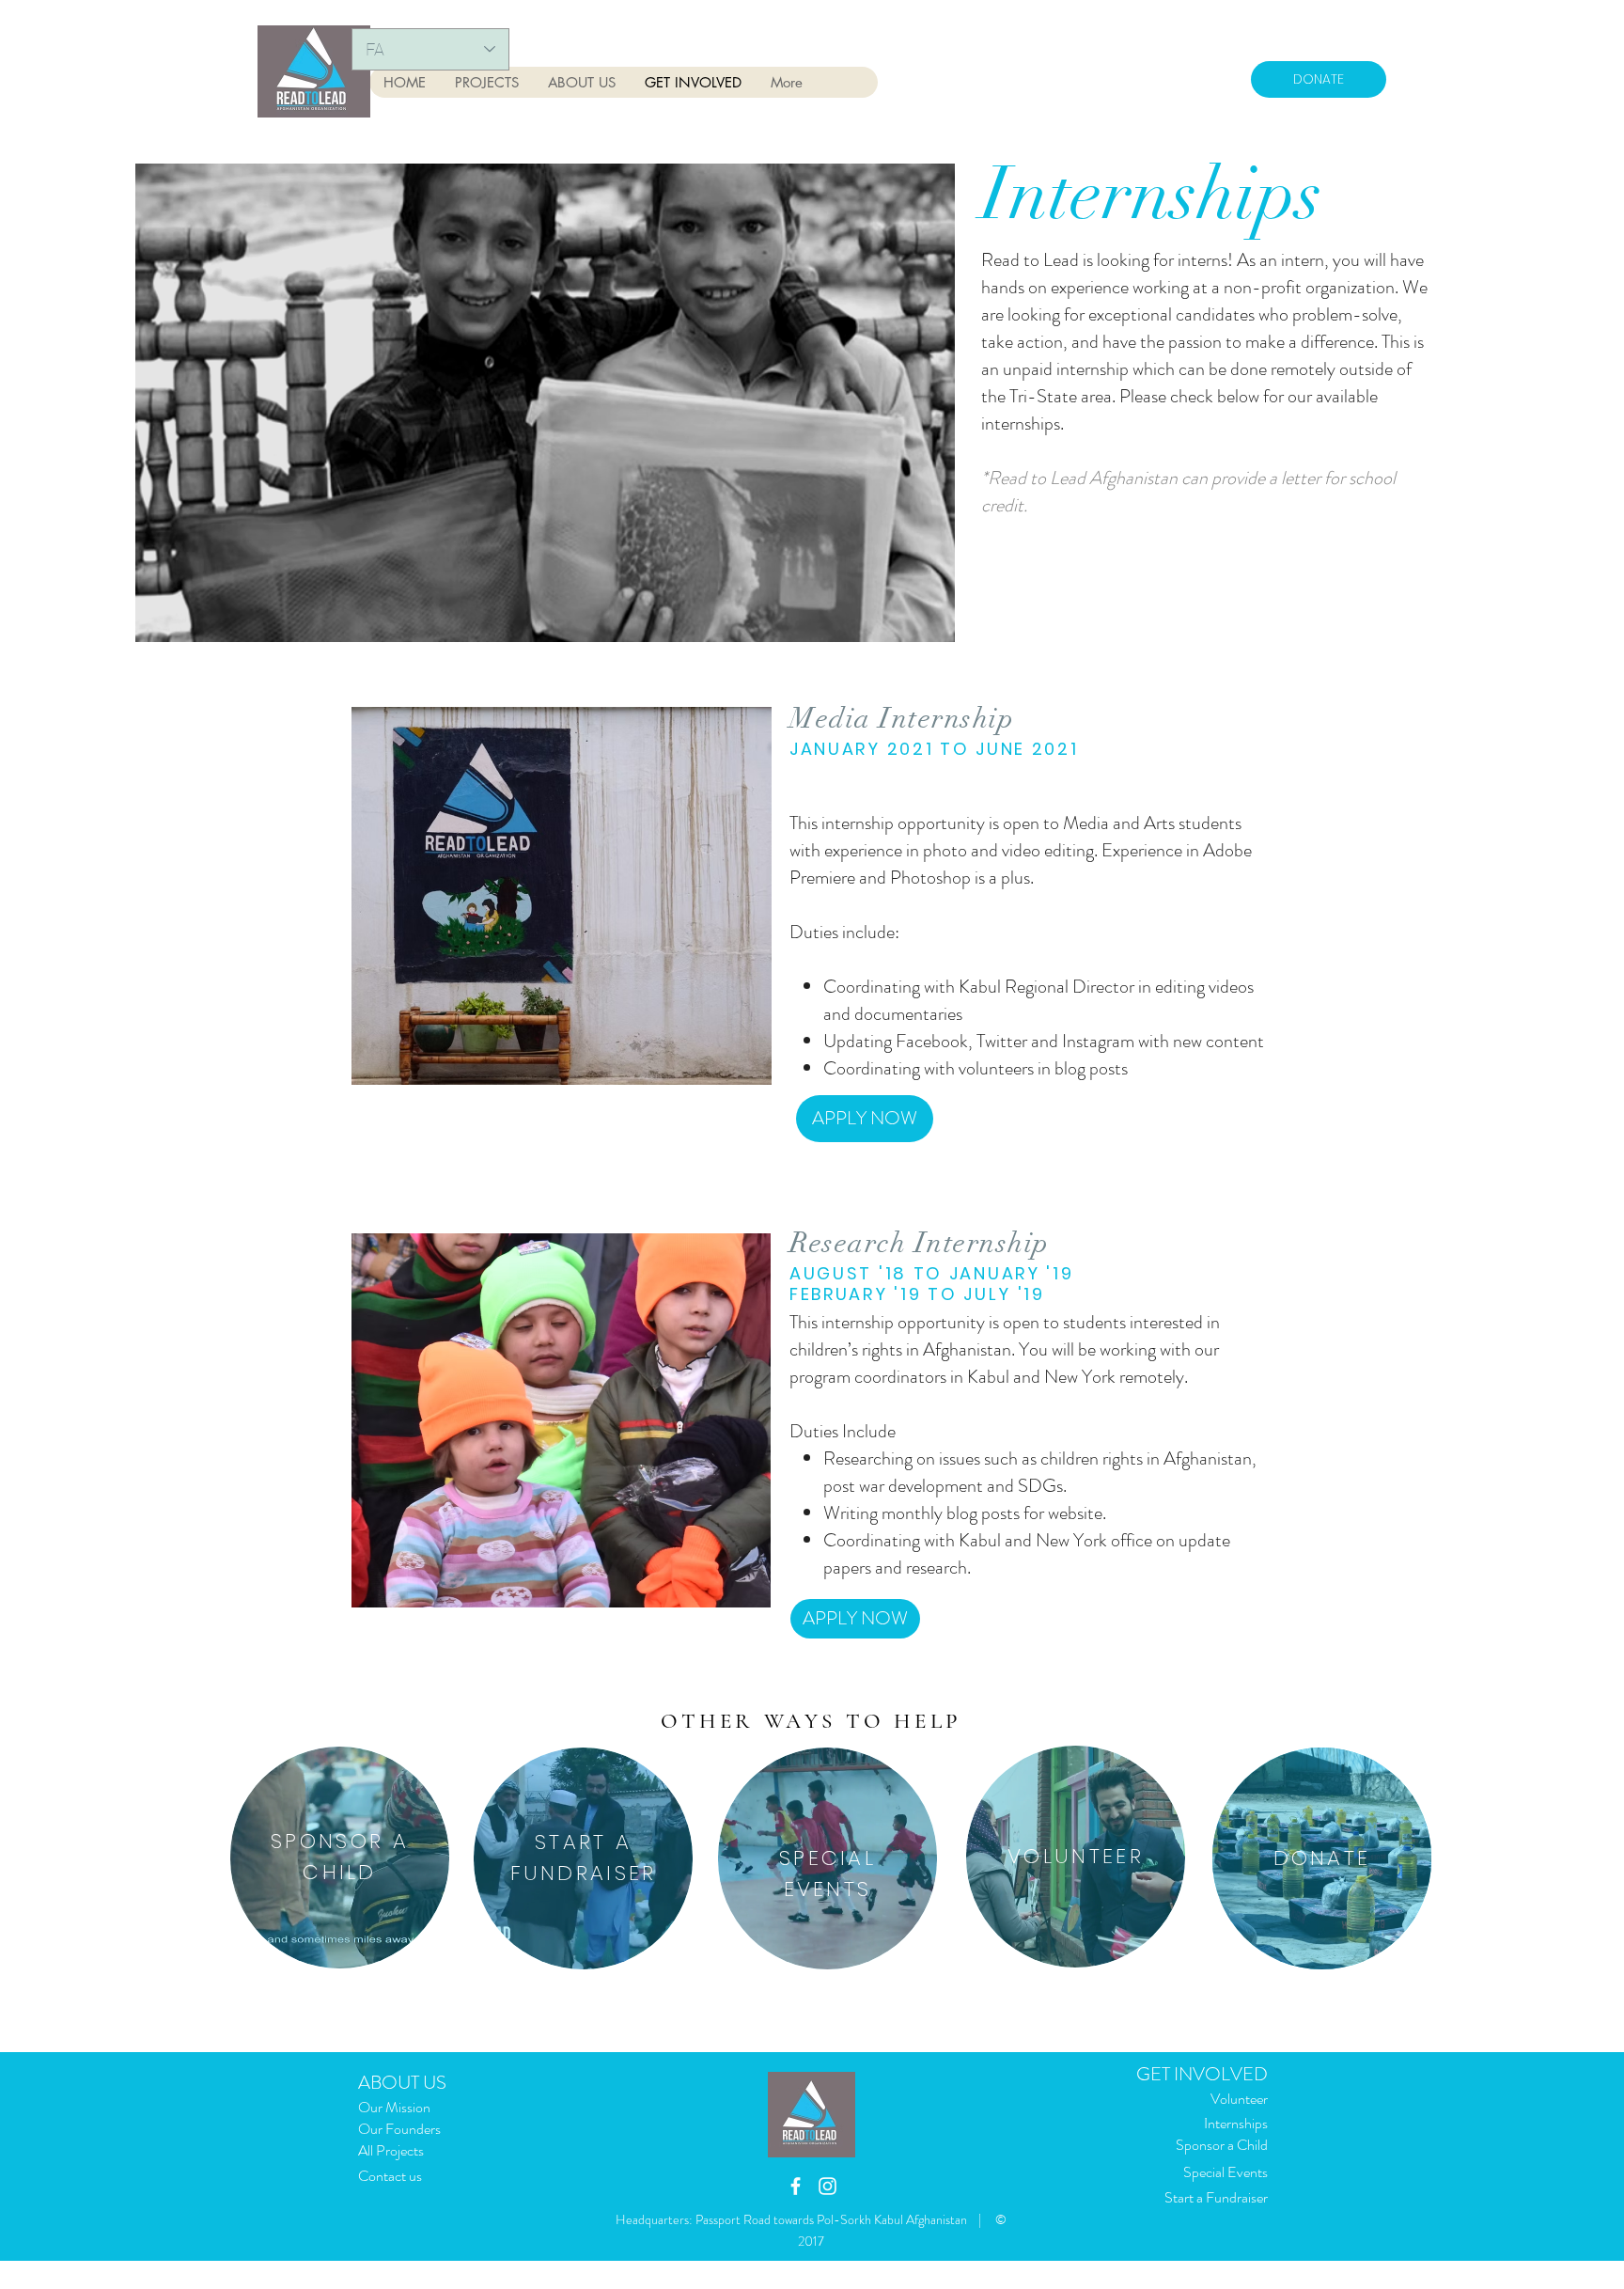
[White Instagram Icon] (828, 2186)
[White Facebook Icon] (796, 2186)
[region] (340, 1858)
